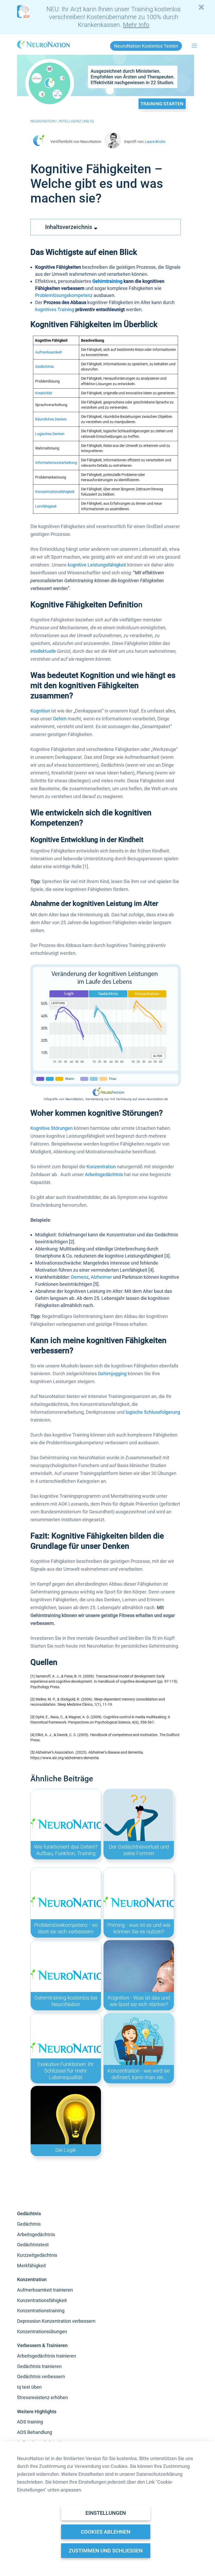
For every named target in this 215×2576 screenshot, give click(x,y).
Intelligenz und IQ (76, 121)
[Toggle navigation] (195, 46)
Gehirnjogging (112, 1374)
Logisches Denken (50, 434)
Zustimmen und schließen (106, 2551)
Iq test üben (29, 2387)
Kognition (40, 711)
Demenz (80, 1277)
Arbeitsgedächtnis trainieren (47, 2356)
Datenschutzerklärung (159, 2474)
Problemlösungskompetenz (64, 295)
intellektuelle (43, 651)
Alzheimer (101, 1277)
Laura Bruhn (155, 142)
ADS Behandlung (35, 2432)
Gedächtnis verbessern (41, 2376)
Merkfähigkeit (31, 2266)
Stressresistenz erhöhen (42, 2397)
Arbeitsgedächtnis (104, 1174)
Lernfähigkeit (46, 506)
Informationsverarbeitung (56, 463)
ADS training (30, 2422)
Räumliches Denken (51, 419)
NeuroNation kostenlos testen (146, 46)
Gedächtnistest (33, 2245)
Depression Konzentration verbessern (56, 2321)
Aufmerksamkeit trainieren (45, 2290)
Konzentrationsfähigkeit (55, 492)
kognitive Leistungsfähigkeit (97, 565)
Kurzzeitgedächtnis (37, 2255)
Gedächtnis (44, 367)
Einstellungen (106, 2513)
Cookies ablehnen (106, 2532)
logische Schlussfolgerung (153, 1412)
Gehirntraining (107, 281)
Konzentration (101, 1167)
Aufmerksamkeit (49, 352)
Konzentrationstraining (41, 2311)
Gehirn (60, 719)
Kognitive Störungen (52, 1128)
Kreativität (44, 393)
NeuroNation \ (45, 121)
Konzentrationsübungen (42, 2331)
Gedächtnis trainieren (39, 2366)
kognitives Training (55, 309)
